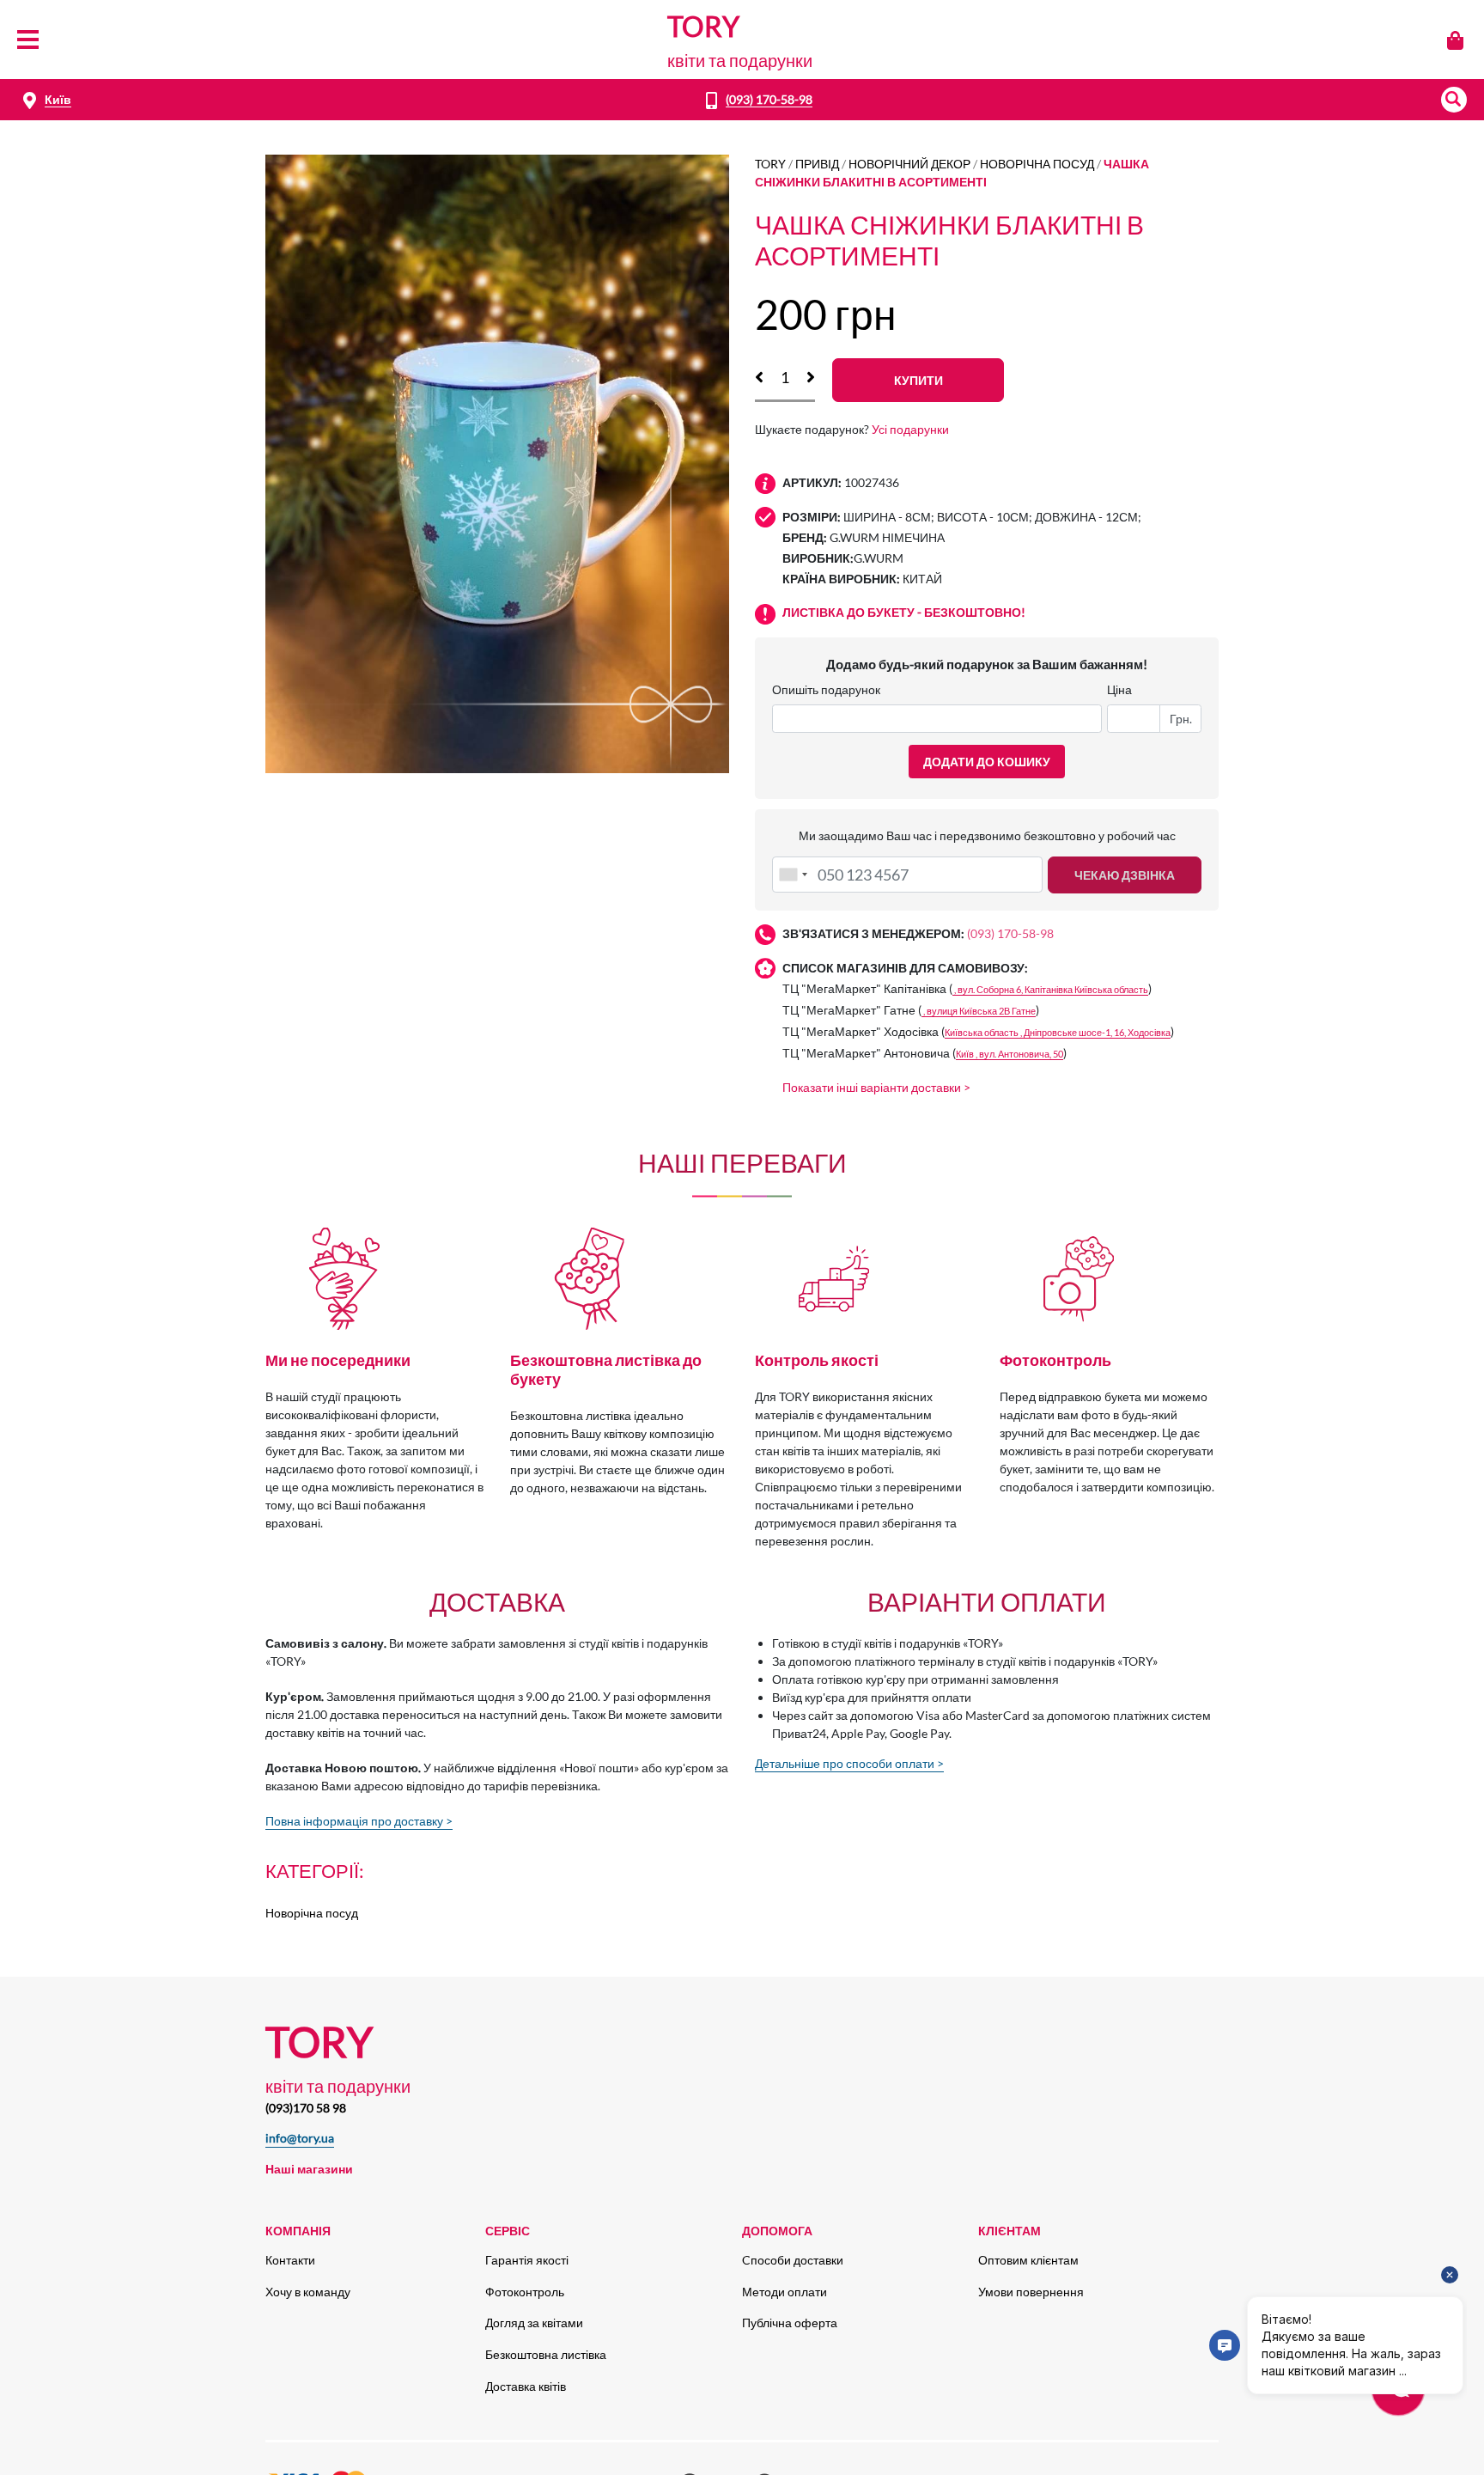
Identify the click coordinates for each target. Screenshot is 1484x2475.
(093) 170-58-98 (769, 99)
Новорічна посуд (1037, 164)
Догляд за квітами (534, 2323)
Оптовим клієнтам (1028, 2260)
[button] (1454, 100)
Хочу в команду (308, 2292)
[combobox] (793, 875)
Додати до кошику (987, 762)
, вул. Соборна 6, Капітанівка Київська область (1050, 989)
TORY (770, 164)
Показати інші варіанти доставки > (876, 1087)
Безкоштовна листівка (546, 2354)
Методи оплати (785, 2292)
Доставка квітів (526, 2386)
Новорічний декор (909, 164)
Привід (817, 164)
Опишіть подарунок (826, 689)
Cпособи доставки (793, 2260)
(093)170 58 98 (306, 2108)
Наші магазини (309, 2169)
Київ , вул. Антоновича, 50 (1010, 1054)
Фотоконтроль (525, 2292)
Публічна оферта (790, 2323)
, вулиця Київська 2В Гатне (979, 1011)
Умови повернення (1031, 2292)
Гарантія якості (527, 2260)
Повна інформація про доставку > (359, 1821)
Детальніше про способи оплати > (849, 1763)
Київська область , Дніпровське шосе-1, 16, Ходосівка (1058, 1032)
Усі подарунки (910, 429)
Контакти (290, 2260)
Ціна (1119, 689)
